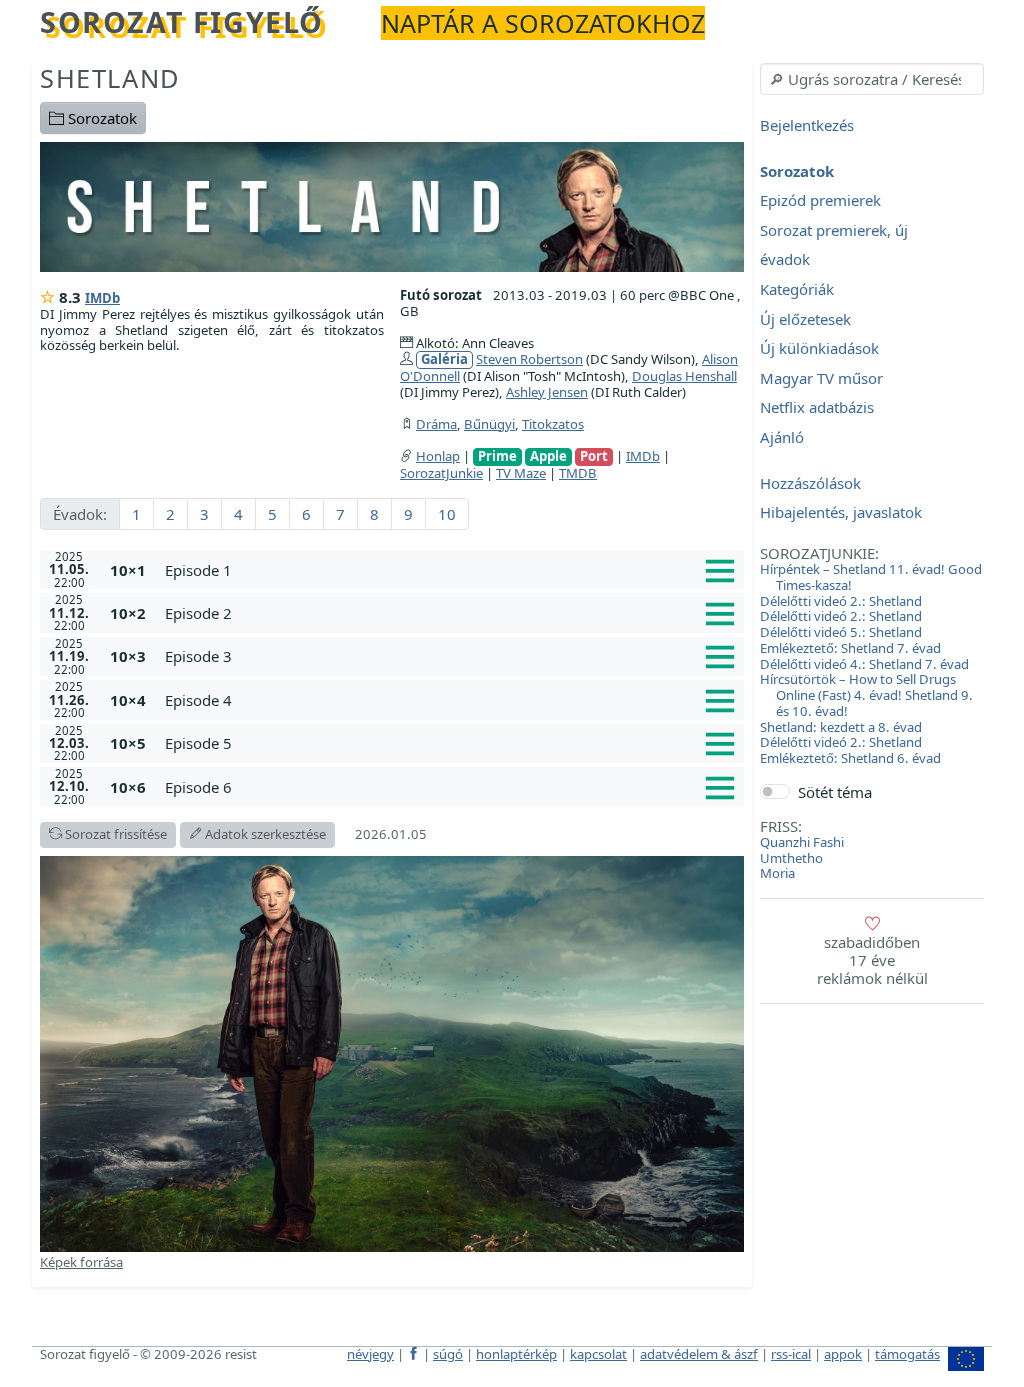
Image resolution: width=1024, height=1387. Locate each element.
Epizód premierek (820, 201)
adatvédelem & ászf (699, 1354)
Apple (548, 456)
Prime (497, 456)
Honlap (438, 456)
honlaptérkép (516, 1354)
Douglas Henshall (684, 376)
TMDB (578, 473)
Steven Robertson (529, 359)
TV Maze (521, 473)
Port (594, 456)
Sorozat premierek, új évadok (834, 245)
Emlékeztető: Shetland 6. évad (850, 758)
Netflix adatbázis (817, 408)
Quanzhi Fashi (802, 842)
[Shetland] (392, 205)
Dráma (436, 424)
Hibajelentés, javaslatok (841, 513)
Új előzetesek (805, 319)
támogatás (907, 1354)
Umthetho (791, 858)
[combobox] (872, 79)
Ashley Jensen (547, 392)
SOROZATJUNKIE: (819, 553)
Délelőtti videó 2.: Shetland (841, 601)
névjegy (370, 1354)
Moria (777, 873)
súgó (448, 1354)
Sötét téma (835, 792)
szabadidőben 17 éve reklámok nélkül (872, 960)
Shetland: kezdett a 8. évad (841, 727)
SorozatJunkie (441, 473)
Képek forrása (81, 1262)
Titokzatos (553, 424)
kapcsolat (598, 1354)
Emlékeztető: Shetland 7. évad (850, 648)
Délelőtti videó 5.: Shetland (841, 632)
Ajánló (782, 437)
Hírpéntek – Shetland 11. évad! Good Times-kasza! (871, 577)
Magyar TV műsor (821, 378)
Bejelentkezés (807, 125)
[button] (450, 570)
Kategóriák (797, 289)
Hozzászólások (810, 483)
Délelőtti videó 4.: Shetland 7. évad (864, 664)
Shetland (110, 78)
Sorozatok (100, 118)
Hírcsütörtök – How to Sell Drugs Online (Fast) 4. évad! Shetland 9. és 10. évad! (866, 695)
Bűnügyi (489, 424)
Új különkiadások (819, 349)
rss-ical (791, 1354)
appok (843, 1354)
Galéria (444, 359)
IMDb (102, 298)
